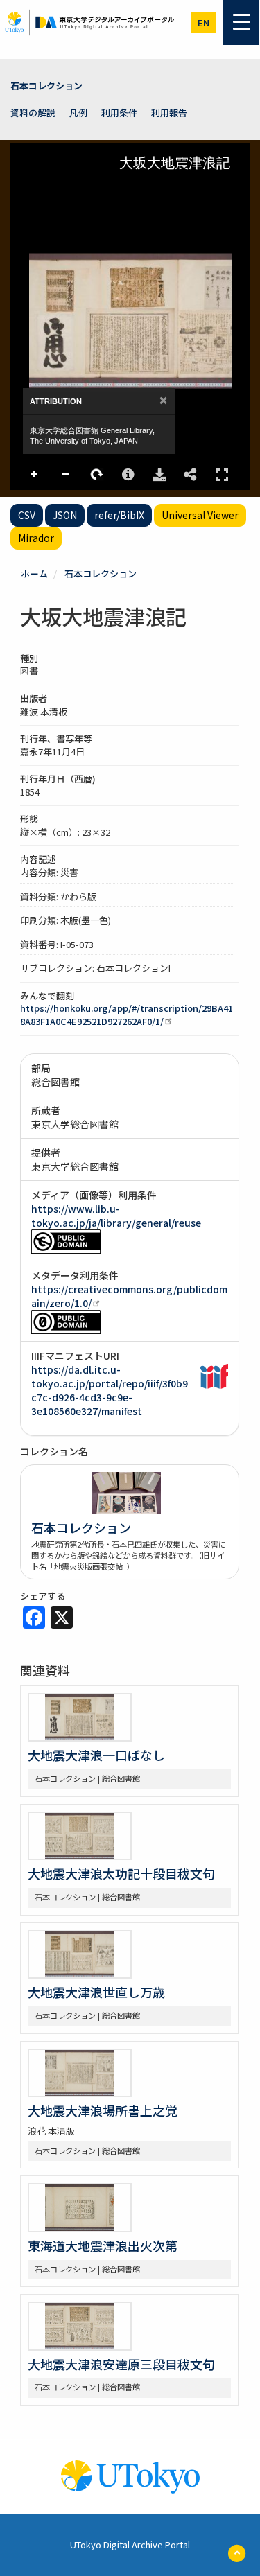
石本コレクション (46, 86)
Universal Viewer (200, 515)
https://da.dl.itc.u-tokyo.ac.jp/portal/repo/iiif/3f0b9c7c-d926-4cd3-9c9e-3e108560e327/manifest (110, 1390)
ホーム (34, 573)
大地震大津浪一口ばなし (96, 1755)
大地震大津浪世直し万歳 (96, 1992)
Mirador (36, 538)
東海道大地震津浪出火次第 (103, 2245)
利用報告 (169, 113)
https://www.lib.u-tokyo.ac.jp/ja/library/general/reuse (116, 1216)
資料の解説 (33, 113)
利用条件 (119, 113)
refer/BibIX (119, 515)
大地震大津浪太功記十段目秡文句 (121, 1873)
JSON (65, 515)
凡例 (78, 113)
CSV (27, 515)
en (203, 23)
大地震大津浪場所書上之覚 (103, 2110)
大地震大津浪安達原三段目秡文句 (121, 2364)
